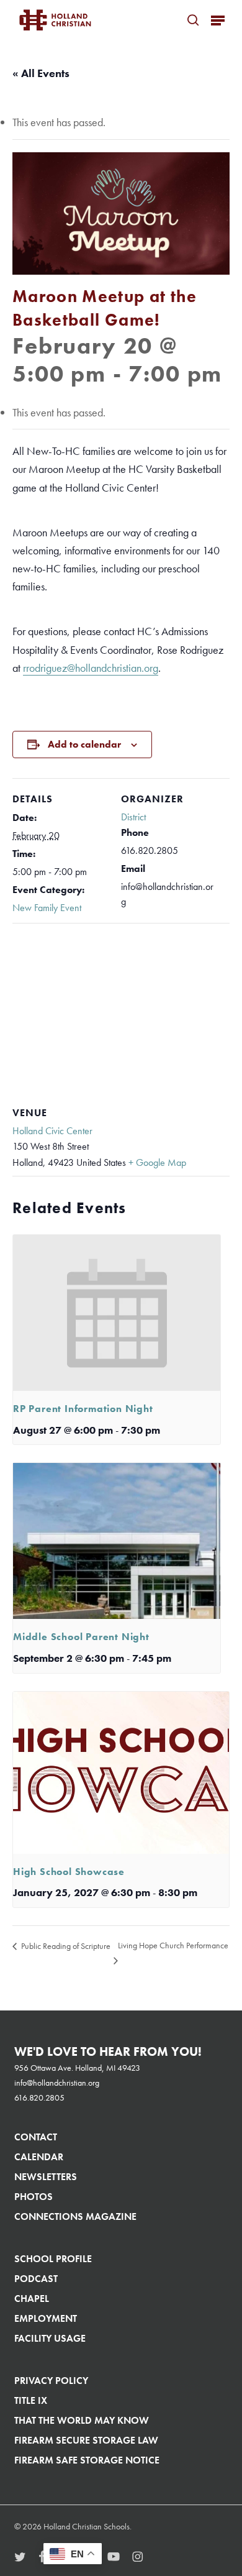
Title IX (31, 2400)
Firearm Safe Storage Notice (87, 2460)
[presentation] (117, 1313)
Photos (34, 2197)
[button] (218, 20)
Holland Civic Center (52, 1131)
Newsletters (46, 2177)
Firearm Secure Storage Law (86, 2440)
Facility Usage (50, 2338)
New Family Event (47, 908)
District (133, 817)
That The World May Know (82, 2420)
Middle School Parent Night (81, 1637)
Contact (36, 2137)
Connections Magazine (75, 2216)
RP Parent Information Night (83, 1409)
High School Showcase (69, 1872)
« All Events (41, 73)
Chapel (32, 2299)
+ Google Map (157, 1162)
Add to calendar (84, 744)
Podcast (36, 2279)
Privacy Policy (51, 2381)
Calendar (39, 2157)
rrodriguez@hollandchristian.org (91, 668)
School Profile (53, 2259)
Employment (46, 2318)
